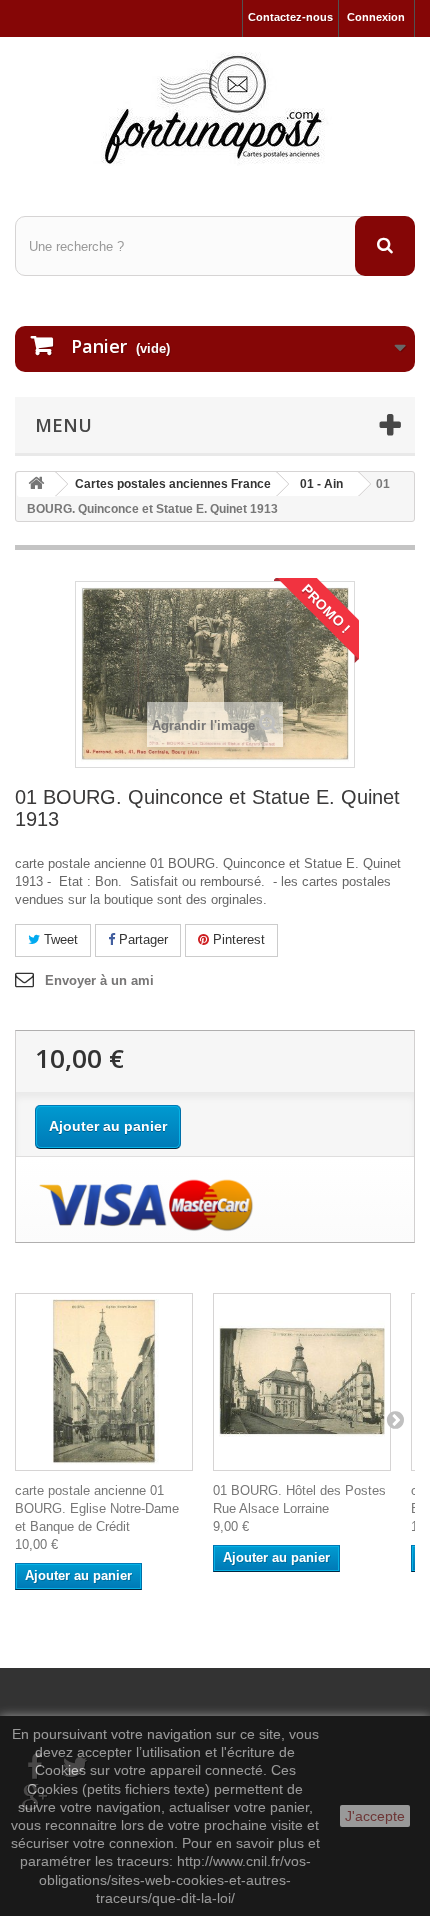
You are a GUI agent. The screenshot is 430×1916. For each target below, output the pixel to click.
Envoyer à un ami (99, 980)
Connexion (376, 17)
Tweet (59, 939)
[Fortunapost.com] (215, 109)
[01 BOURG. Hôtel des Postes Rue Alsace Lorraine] (302, 1382)
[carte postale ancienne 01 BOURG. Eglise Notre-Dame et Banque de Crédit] (104, 1382)
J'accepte (375, 1816)
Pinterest (237, 939)
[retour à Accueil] (36, 484)
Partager (141, 939)
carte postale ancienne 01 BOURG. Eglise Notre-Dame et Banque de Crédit (97, 1508)
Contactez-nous (290, 17)
